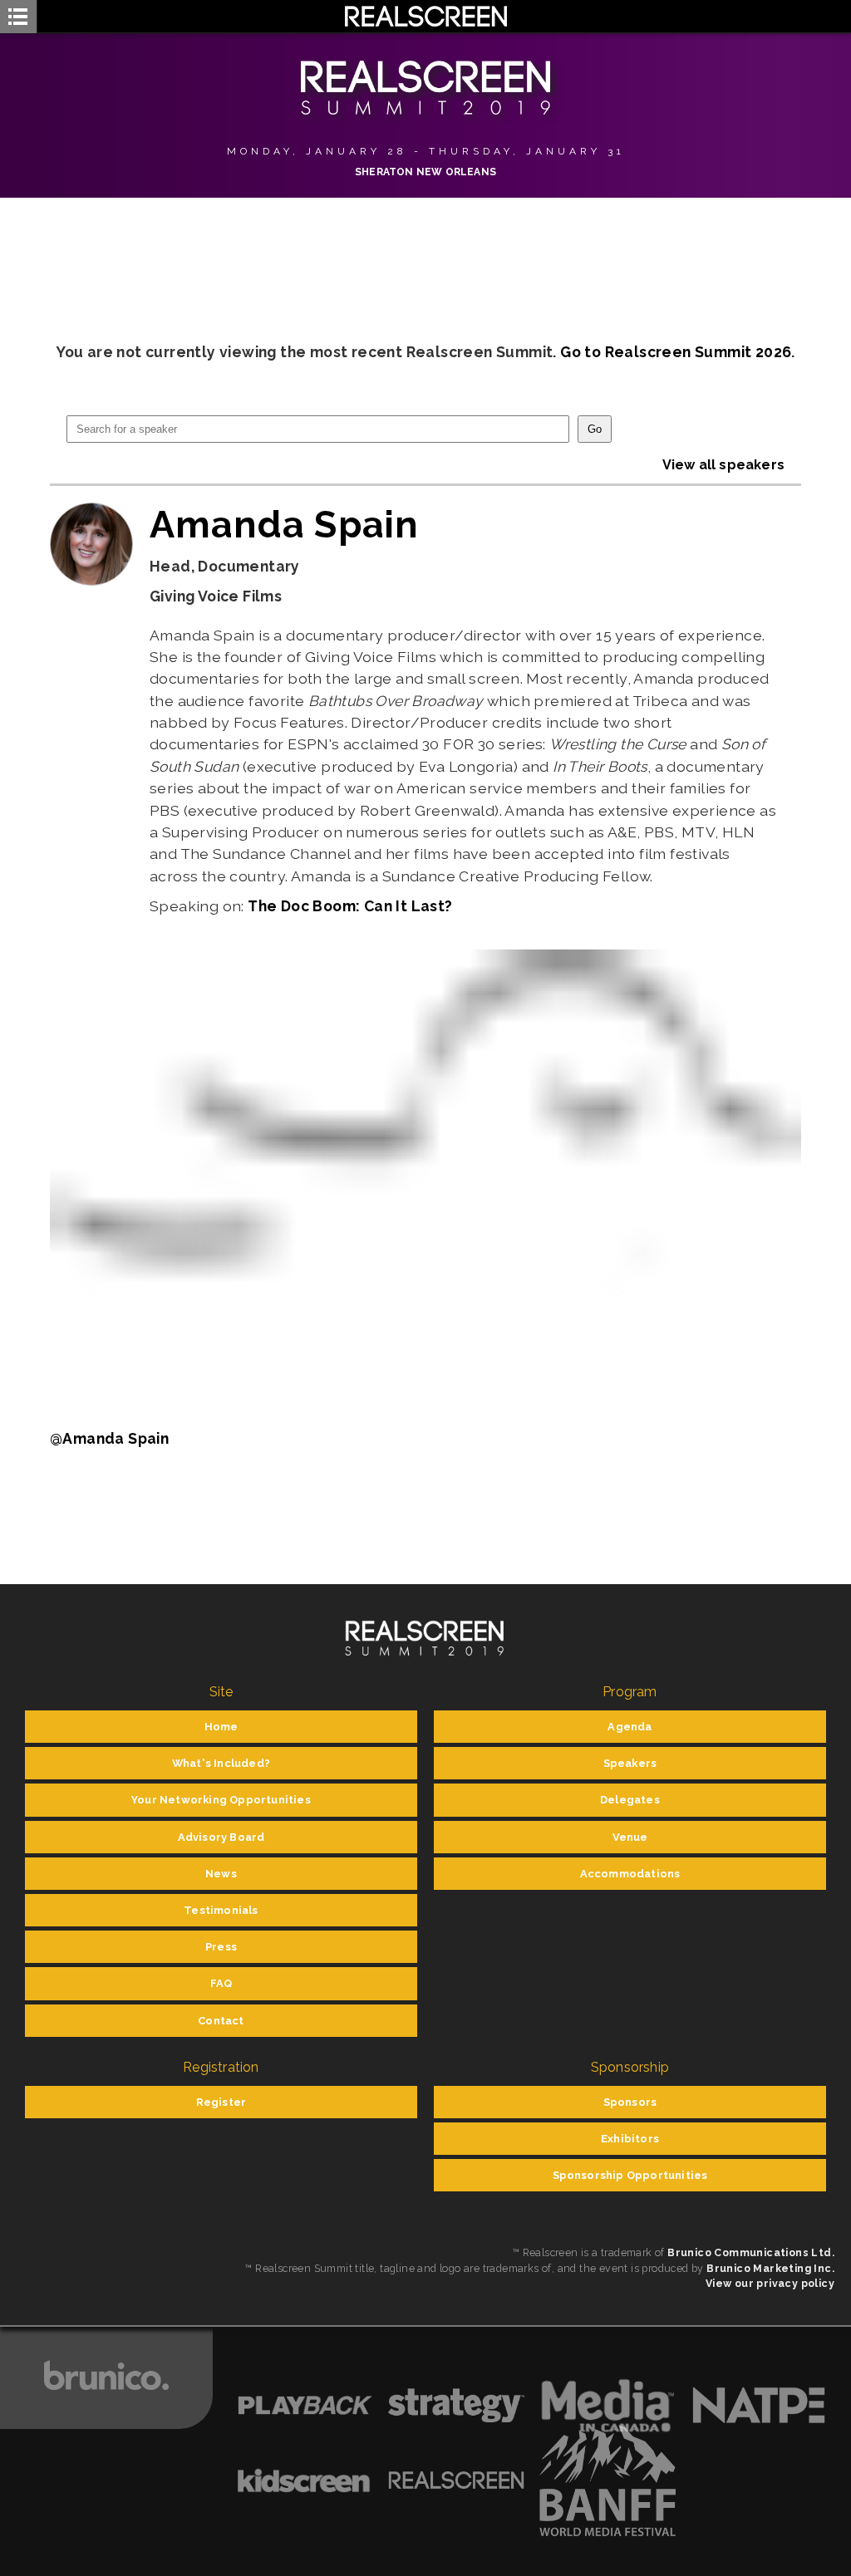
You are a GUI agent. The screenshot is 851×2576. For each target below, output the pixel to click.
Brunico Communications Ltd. (751, 2252)
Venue (630, 1837)
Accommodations (630, 1874)
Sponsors (630, 2102)
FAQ (221, 1983)
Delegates (630, 1800)
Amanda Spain (284, 524)
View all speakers (723, 465)
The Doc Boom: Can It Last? (350, 906)
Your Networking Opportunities (221, 1800)
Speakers (630, 1763)
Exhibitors (630, 2139)
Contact (221, 2021)
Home (221, 1727)
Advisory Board (221, 1837)
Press (221, 1947)
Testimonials (221, 1910)
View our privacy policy (770, 2283)
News (221, 1874)
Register (221, 2102)
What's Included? (221, 1763)
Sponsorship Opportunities (630, 2175)
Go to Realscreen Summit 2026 (676, 352)
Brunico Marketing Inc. (770, 2268)
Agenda (630, 1727)
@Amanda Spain (109, 1438)
